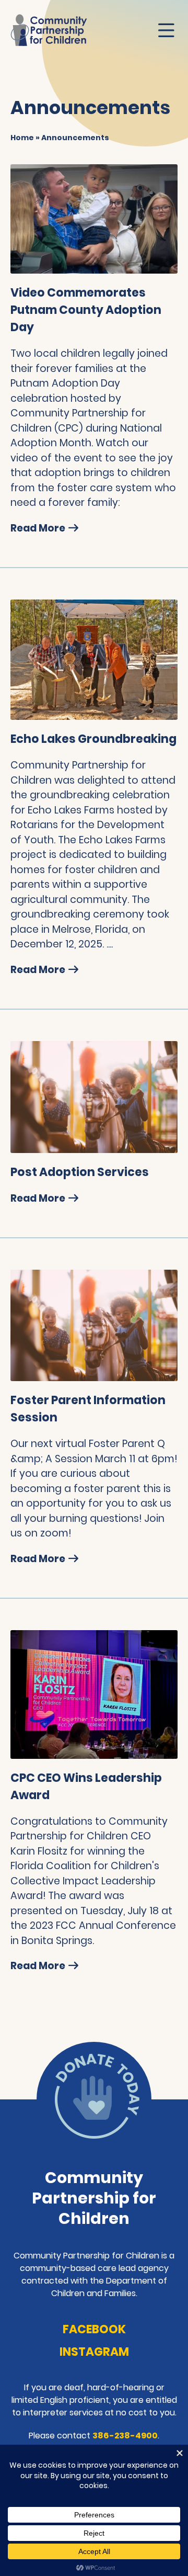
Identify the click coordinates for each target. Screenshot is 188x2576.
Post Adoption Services (80, 1172)
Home (22, 138)
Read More (39, 528)
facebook (94, 2329)
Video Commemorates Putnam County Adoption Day (86, 310)
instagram (94, 2352)
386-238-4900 (125, 2436)
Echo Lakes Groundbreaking (93, 739)
